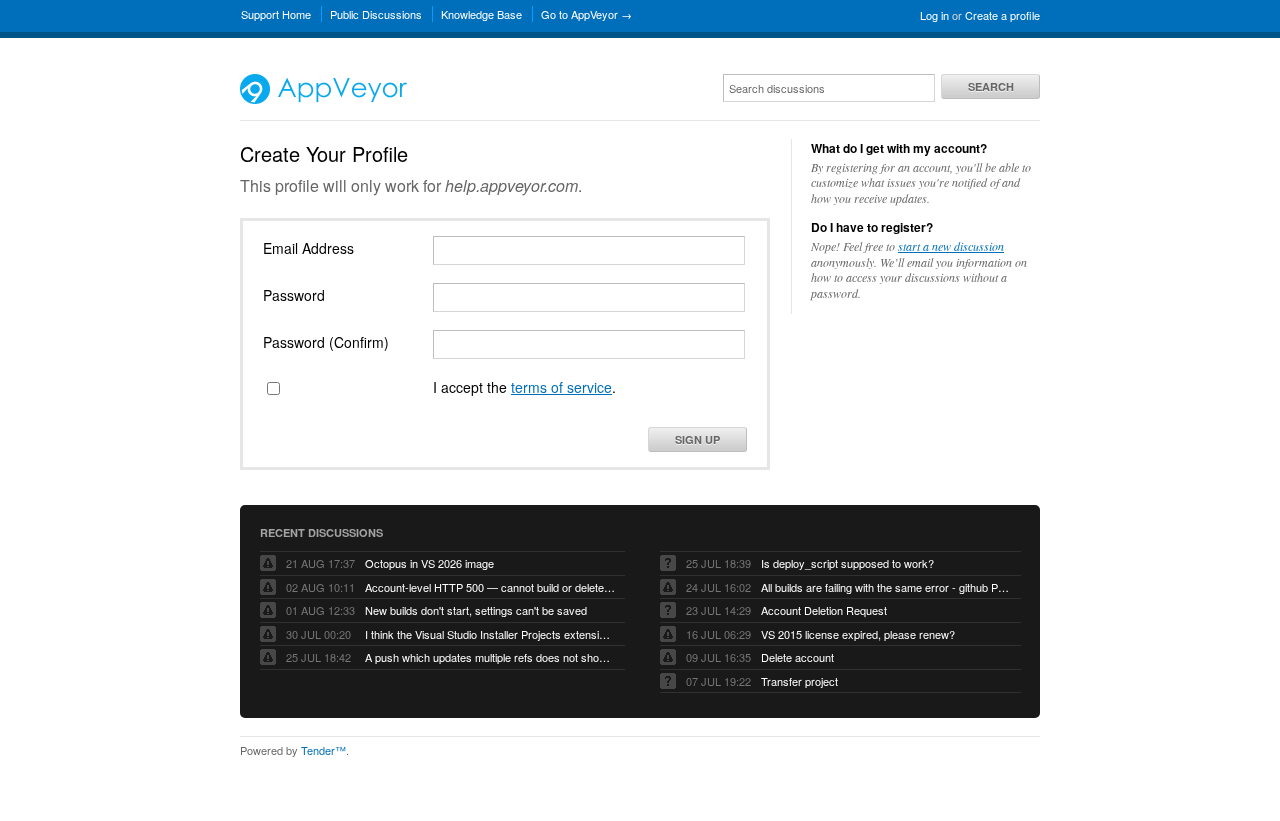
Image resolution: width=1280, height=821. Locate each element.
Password (294, 295)
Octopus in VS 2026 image (429, 563)
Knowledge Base (481, 14)
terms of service (561, 387)
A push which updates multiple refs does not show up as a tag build (490, 657)
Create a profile (1002, 15)
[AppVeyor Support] (323, 99)
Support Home (276, 14)
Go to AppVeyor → (586, 14)
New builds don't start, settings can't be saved (476, 610)
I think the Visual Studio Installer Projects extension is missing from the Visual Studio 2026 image (490, 634)
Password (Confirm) (326, 342)
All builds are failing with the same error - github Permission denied (886, 587)
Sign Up (697, 439)
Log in (934, 15)
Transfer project (799, 681)
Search (991, 86)
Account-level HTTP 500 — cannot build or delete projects (490, 587)
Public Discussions (376, 14)
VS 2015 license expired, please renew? (858, 634)
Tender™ (323, 750)
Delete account (797, 657)
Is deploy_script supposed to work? (847, 563)
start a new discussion (951, 246)
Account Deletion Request (824, 610)
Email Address (308, 248)
